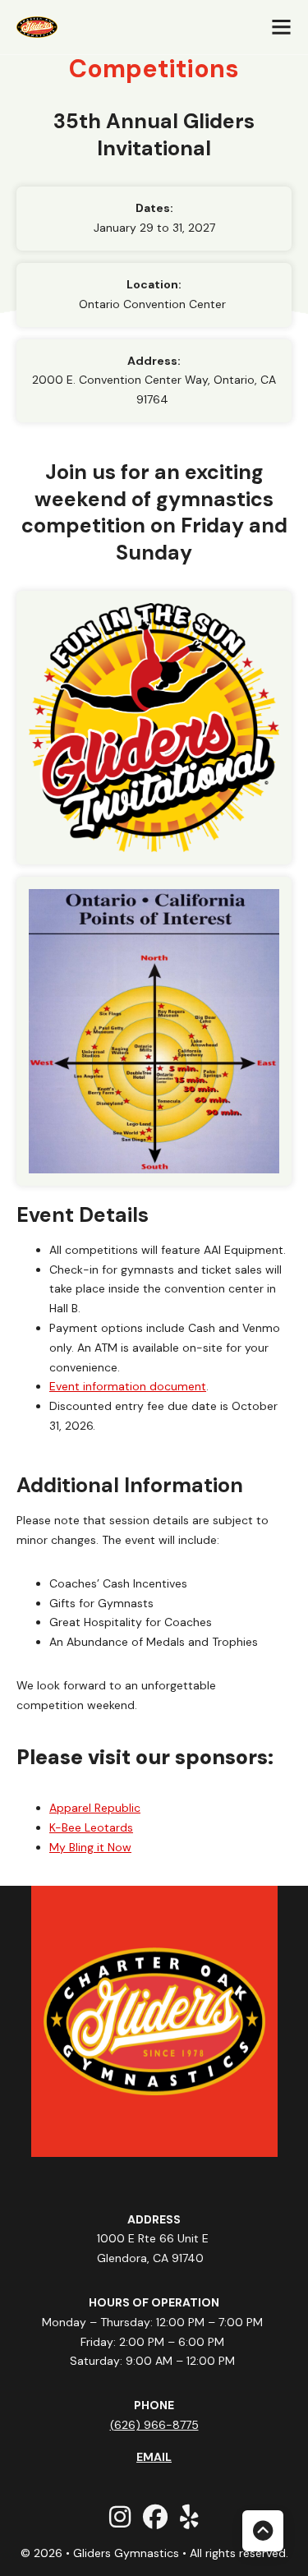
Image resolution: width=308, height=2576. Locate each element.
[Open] (281, 27)
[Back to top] (263, 2531)
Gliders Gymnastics (128, 2553)
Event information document (128, 1386)
